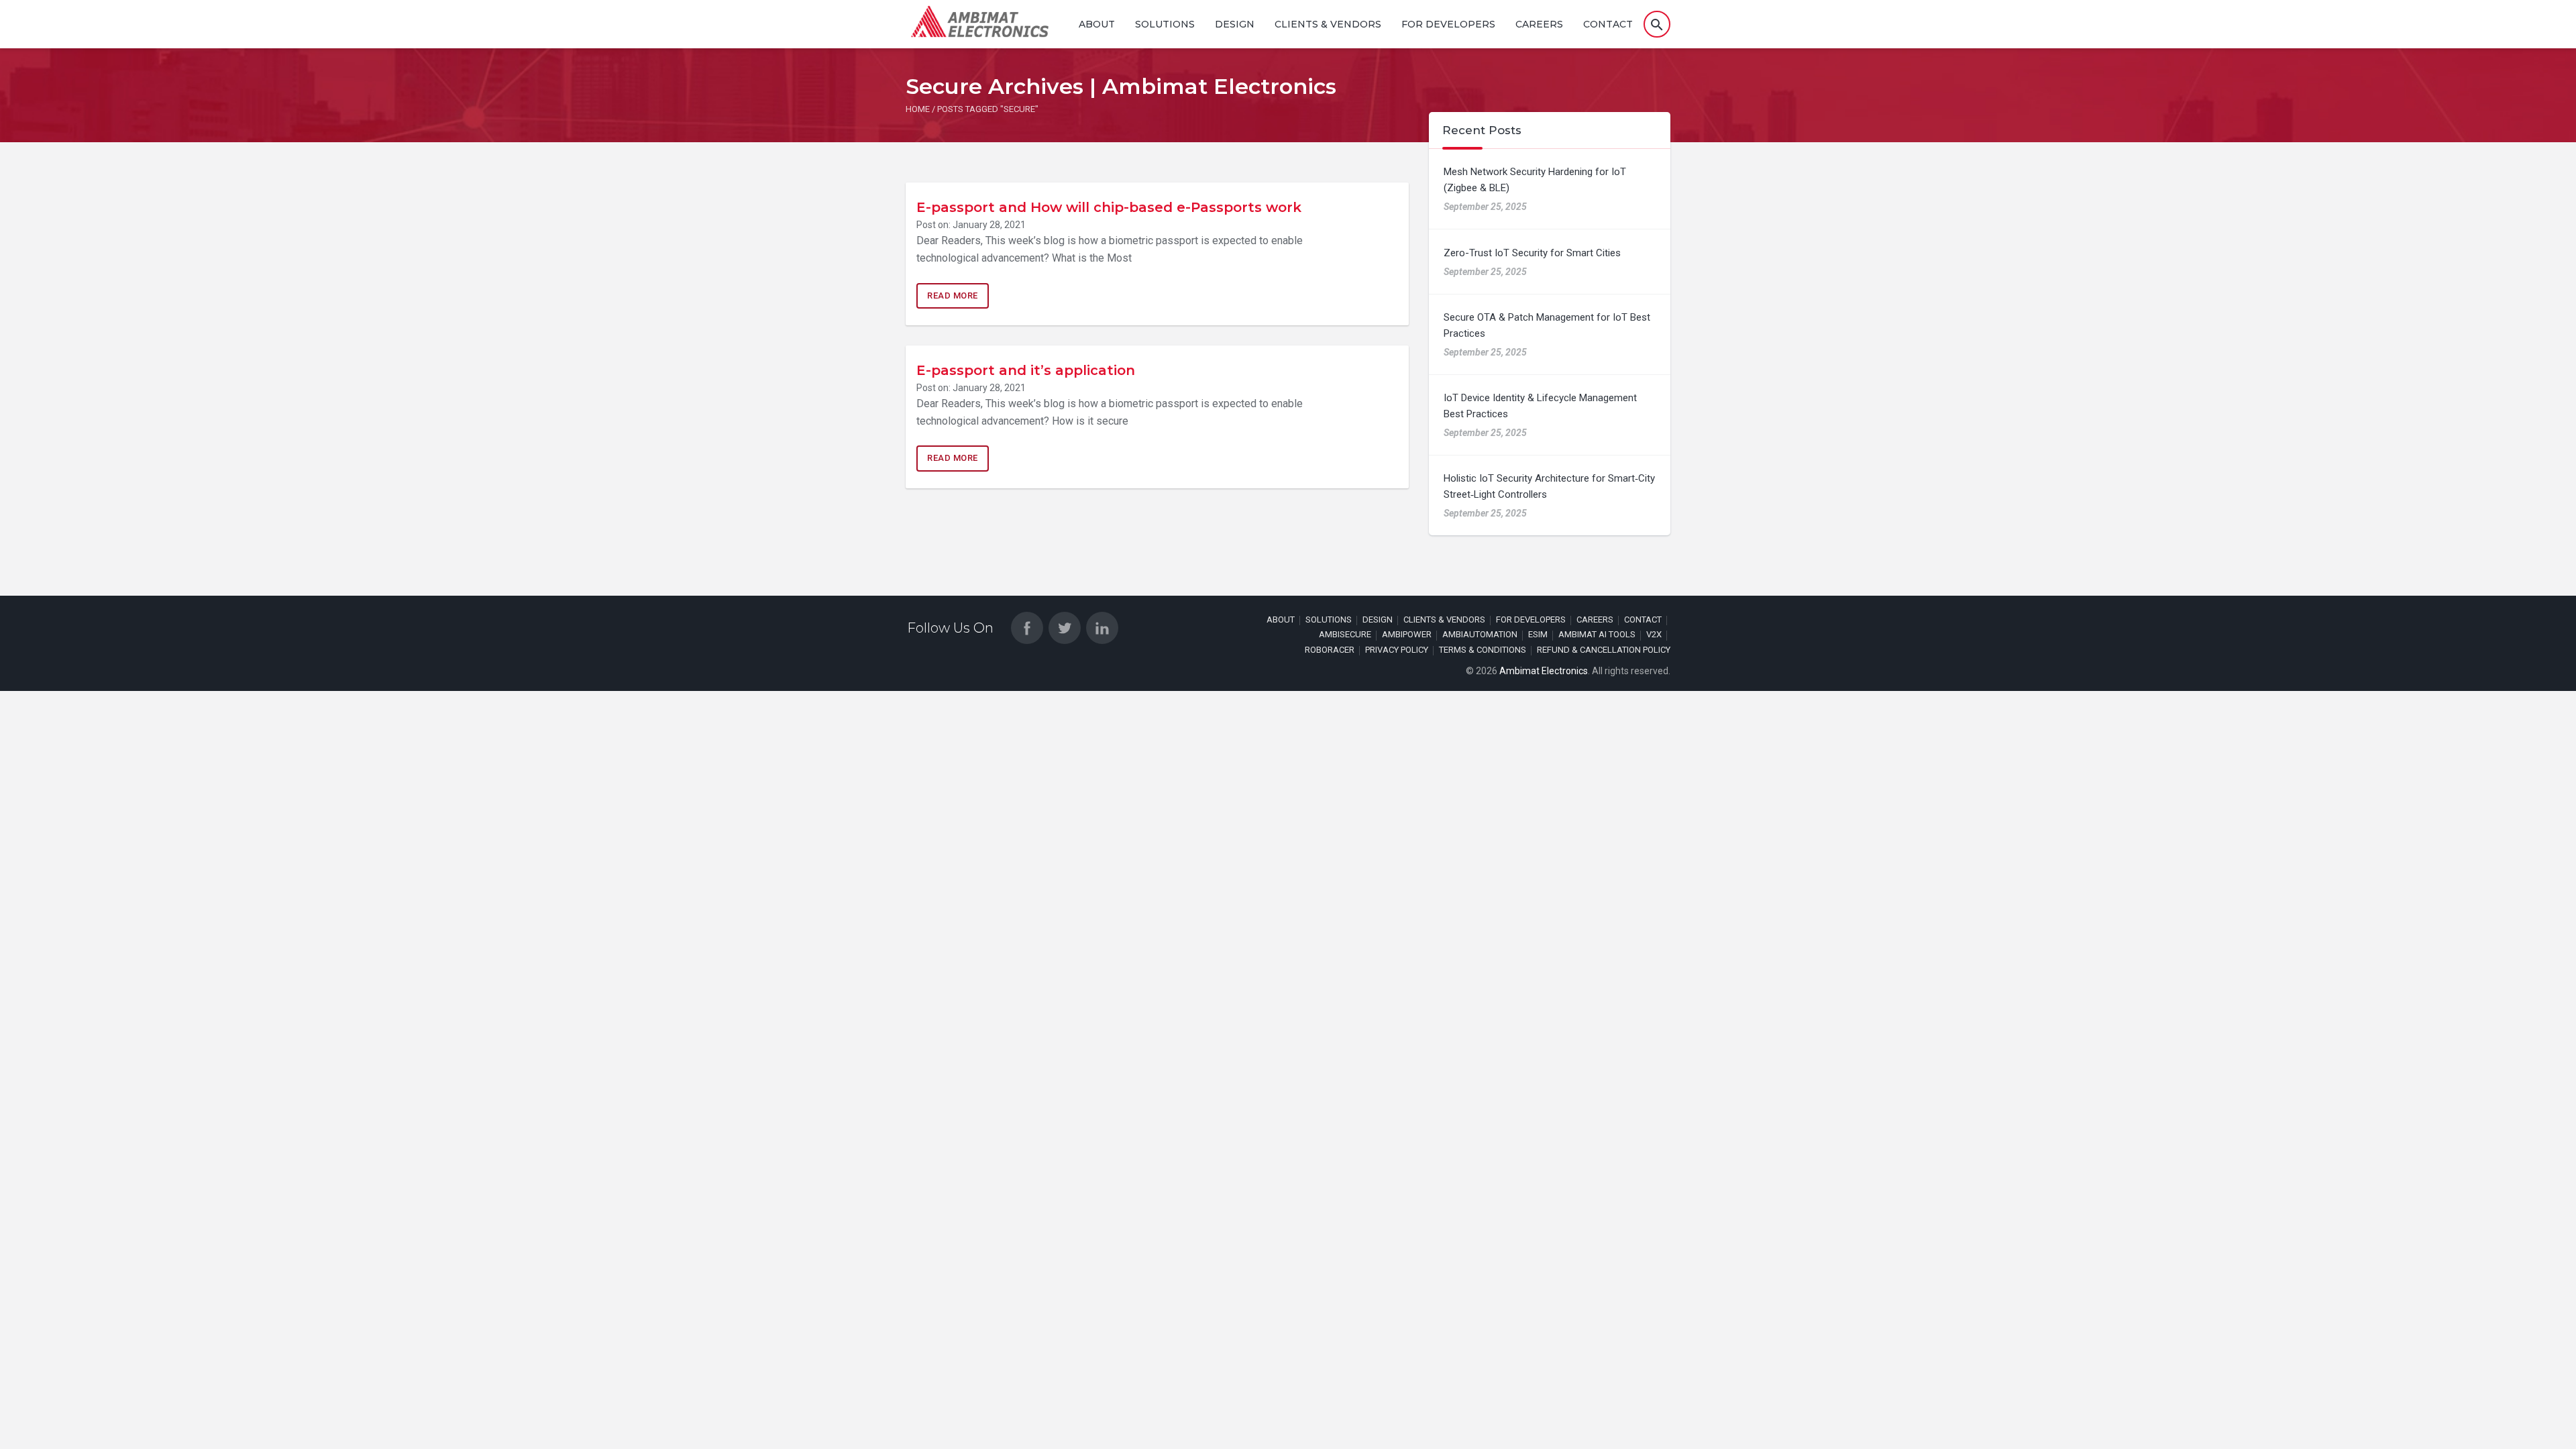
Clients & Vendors (1328, 24)
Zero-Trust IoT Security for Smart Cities (1532, 253)
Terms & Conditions (1483, 650)
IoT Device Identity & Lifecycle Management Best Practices (1540, 406)
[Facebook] (1027, 628)
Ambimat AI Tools (1597, 634)
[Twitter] (1065, 628)
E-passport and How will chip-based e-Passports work (1109, 207)
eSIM (1538, 634)
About (1097, 24)
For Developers (1448, 24)
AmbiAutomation (1480, 634)
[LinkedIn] (1102, 628)
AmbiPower (1407, 634)
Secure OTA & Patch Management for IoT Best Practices (1547, 325)
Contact (1608, 24)
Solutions (1165, 24)
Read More (953, 296)
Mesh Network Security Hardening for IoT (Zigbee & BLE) (1535, 180)
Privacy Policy (1397, 650)
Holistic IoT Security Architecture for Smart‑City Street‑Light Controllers (1549, 486)
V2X (1654, 634)
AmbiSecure (1345, 634)
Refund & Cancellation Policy (1604, 650)
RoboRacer (1330, 650)
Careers (1539, 24)
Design (1235, 24)
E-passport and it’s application (1026, 370)
